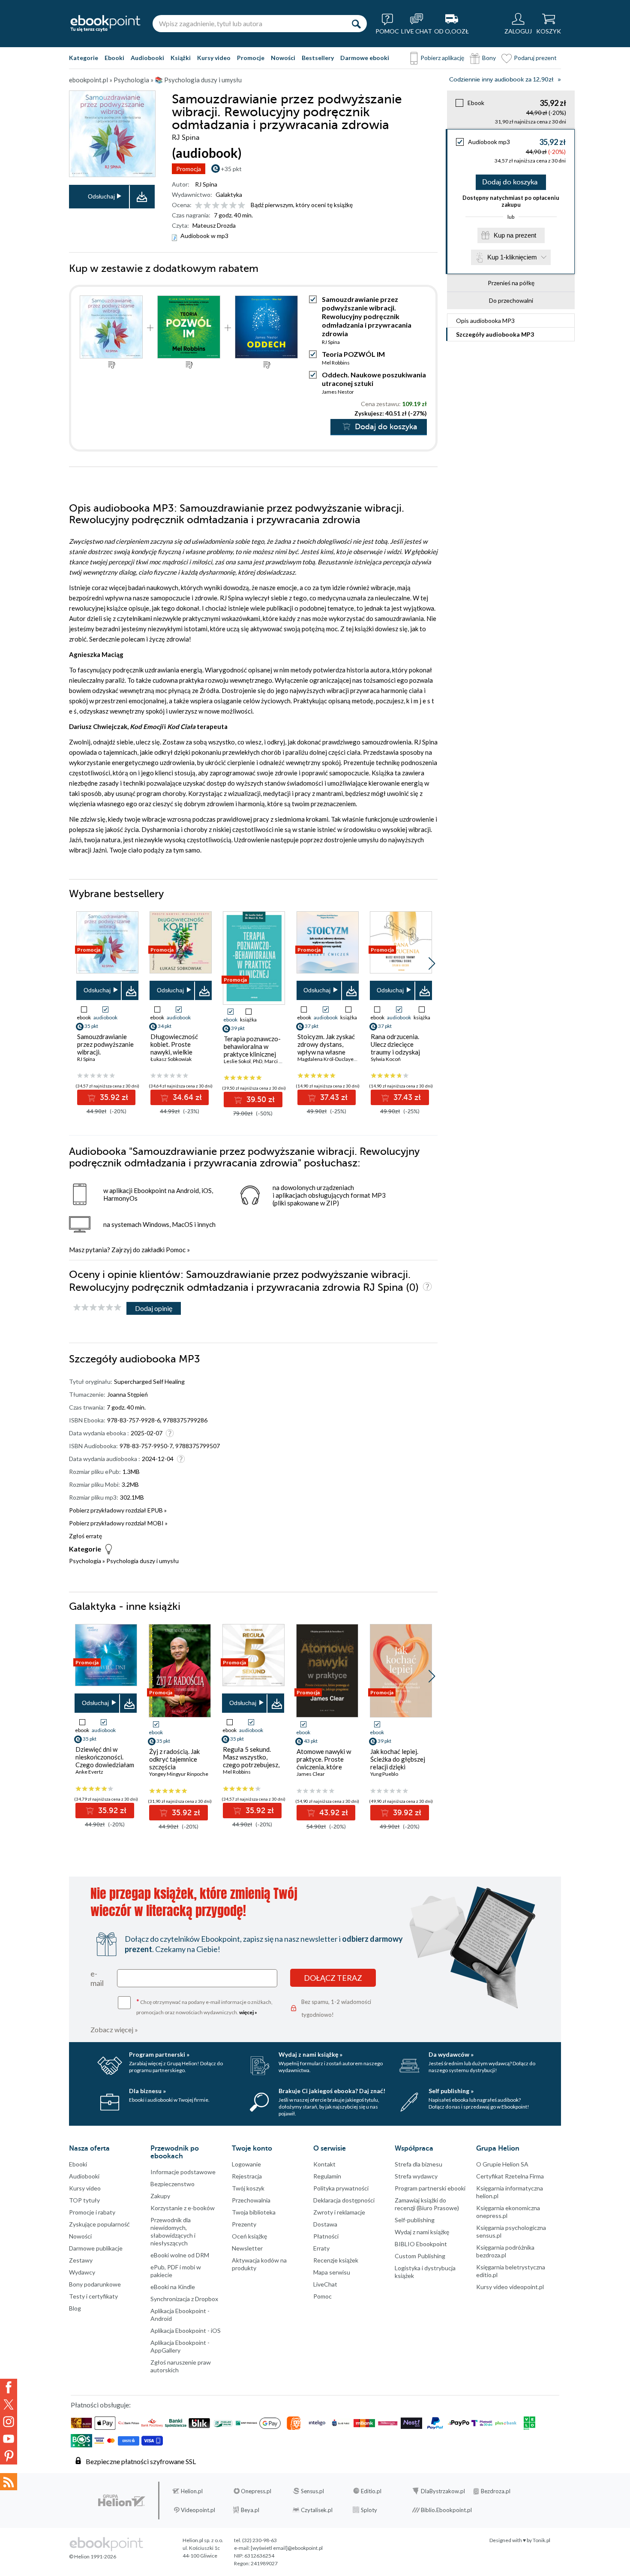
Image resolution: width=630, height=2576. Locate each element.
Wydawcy (82, 2272)
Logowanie (246, 2164)
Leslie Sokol (237, 1061)
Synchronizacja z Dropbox (184, 2299)
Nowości (283, 58)
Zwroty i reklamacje (339, 2212)
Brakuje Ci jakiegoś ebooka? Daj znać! (332, 2091)
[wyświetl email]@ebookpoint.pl (287, 2548)
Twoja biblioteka (254, 2212)
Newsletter (247, 2248)
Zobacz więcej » (114, 2029)
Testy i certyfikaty (93, 2296)
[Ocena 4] (224, 206)
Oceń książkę (249, 2236)
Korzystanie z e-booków (183, 2208)
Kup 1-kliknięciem (512, 257)
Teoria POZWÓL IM (353, 354)
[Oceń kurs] (97, 1308)
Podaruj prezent (535, 58)
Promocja (189, 169)
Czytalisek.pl (317, 2510)
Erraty (321, 2248)
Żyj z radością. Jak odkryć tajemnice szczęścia (174, 1759)
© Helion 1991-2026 (93, 2556)
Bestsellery (318, 58)
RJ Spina (206, 184)
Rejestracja (247, 2176)
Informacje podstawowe (183, 2172)
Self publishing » (451, 2091)
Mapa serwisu (332, 2272)
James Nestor (338, 392)
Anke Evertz (89, 1772)
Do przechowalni (511, 300)
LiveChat (325, 2284)
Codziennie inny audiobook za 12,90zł (501, 80)
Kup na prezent (515, 235)
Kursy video (214, 58)
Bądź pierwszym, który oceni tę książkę (302, 205)
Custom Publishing (420, 2256)
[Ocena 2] (207, 206)
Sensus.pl (312, 2491)
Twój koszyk (248, 2188)
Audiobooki (147, 58)
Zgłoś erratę (85, 1536)
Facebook (9, 2387)
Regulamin (327, 2176)
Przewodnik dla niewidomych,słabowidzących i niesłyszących (173, 2231)
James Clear (311, 1774)
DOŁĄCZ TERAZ (333, 1978)
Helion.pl (192, 2491)
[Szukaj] (356, 24)
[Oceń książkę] (221, 205)
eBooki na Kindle (173, 2287)
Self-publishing (415, 2220)
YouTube (9, 2439)
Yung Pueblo (384, 1774)
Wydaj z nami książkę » (310, 2054)
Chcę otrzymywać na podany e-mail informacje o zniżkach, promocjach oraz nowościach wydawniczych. (204, 2006)
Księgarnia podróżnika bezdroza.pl (505, 2251)
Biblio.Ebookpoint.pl (446, 2510)
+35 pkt (231, 169)
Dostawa (325, 2224)
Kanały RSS (9, 2482)
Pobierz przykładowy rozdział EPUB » (118, 1510)
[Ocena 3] (216, 206)
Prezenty (244, 2224)
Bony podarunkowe (95, 2284)
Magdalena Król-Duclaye (325, 1059)
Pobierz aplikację (442, 58)
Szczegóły (495, 334)
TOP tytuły (84, 2200)
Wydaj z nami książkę (422, 2232)
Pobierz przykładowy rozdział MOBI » (118, 1523)
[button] (432, 964)
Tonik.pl (541, 2540)
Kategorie (84, 58)
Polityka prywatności (341, 2188)
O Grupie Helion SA (502, 2164)
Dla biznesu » (147, 2091)
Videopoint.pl (198, 2510)
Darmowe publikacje (96, 2248)
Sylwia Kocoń (386, 1059)
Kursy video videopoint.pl (510, 2287)
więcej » (248, 2012)
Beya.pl (250, 2510)
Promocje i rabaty (92, 2212)
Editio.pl (371, 2491)
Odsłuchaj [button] (101, 196)
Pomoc (176, 1250)
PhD (258, 1061)
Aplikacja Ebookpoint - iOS (186, 2330)
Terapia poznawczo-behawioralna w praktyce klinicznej (252, 1046)
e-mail (97, 1978)
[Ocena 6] (241, 206)
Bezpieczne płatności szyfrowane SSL (141, 2461)
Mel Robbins (336, 363)
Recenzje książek (336, 2260)
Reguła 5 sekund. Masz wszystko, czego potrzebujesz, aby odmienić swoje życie (251, 1765)
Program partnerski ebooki (430, 2188)
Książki (181, 58)
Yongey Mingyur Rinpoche (179, 1774)
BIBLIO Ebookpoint (421, 2244)
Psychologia (85, 1561)
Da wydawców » (451, 2054)
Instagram (9, 2422)
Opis (485, 321)
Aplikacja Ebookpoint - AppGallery (180, 2346)
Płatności (326, 2236)
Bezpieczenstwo (172, 2184)
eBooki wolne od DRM (180, 2255)
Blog (75, 2308)
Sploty (369, 2510)
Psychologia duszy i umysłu (142, 1561)
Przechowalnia (251, 2200)
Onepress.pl (256, 2491)
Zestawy (81, 2260)
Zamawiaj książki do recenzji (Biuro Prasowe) (427, 2204)
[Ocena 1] (199, 206)
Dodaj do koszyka (510, 182)
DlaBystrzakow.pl (443, 2491)
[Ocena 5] (233, 206)
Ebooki (114, 58)
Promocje (251, 58)
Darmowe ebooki (365, 58)
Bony (489, 58)
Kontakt (324, 2164)
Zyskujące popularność (99, 2224)
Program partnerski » (159, 2054)
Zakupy (160, 2196)
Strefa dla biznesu (418, 2164)
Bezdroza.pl (496, 2491)
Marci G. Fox (279, 1061)
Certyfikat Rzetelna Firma (510, 2176)
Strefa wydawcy (416, 2176)
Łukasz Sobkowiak (171, 1059)
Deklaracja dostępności (344, 2200)
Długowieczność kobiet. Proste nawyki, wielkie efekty (174, 1048)
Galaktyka (229, 194)
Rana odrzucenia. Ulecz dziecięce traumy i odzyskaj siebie (395, 1048)
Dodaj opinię (154, 1308)
